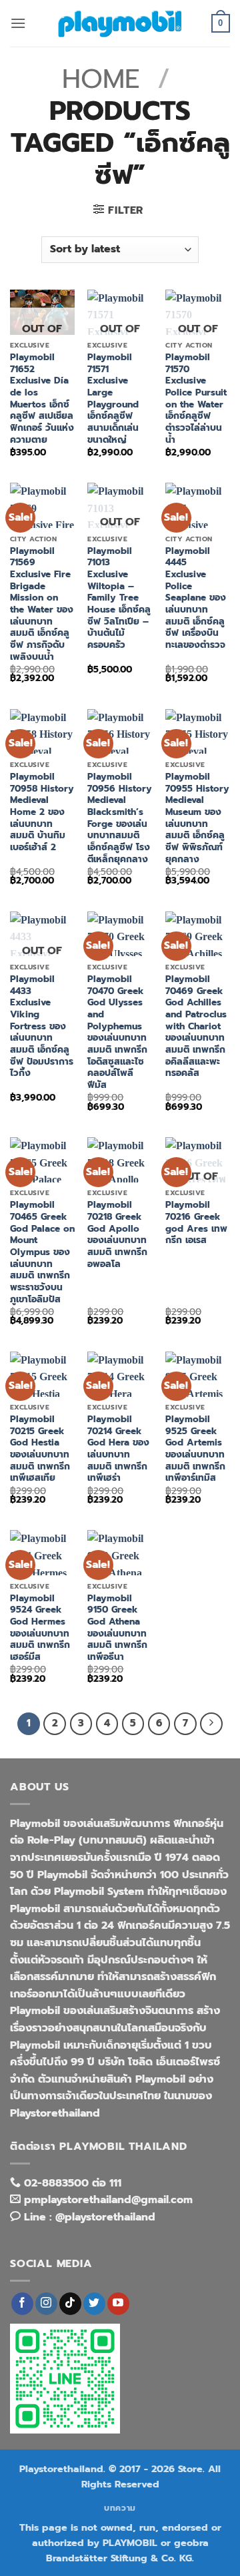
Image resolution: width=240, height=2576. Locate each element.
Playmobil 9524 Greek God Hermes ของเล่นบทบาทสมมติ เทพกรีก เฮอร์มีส (40, 1628)
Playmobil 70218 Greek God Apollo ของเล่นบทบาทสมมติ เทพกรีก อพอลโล (117, 1234)
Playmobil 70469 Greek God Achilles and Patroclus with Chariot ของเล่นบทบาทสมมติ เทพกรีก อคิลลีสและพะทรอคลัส (196, 1026)
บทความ (120, 2508)
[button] (18, 23)
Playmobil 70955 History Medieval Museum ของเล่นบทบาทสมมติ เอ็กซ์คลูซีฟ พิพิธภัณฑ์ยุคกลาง (197, 818)
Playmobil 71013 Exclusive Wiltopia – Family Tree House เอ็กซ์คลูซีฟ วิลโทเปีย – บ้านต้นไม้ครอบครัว (119, 598)
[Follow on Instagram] (46, 2304)
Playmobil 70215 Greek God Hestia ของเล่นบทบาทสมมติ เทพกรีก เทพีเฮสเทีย (40, 1449)
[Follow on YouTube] (118, 2304)
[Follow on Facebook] (22, 2304)
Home (101, 79)
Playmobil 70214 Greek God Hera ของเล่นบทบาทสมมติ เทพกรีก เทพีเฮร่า (118, 1449)
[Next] (211, 1724)
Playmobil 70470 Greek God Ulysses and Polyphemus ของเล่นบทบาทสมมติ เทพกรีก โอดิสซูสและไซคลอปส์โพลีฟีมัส (117, 1032)
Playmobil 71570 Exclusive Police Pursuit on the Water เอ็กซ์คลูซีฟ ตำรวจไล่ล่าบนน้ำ (196, 398)
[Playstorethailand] (120, 23)
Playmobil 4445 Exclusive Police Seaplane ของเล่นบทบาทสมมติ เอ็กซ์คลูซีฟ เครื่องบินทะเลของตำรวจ (196, 598)
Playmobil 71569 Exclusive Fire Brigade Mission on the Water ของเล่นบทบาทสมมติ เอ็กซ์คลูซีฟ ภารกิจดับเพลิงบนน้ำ (42, 604)
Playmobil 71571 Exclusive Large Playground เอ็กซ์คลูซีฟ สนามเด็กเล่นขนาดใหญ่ (113, 398)
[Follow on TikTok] (70, 2304)
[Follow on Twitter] (94, 2304)
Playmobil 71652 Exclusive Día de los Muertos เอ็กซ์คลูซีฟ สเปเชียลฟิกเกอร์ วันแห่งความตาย (42, 398)
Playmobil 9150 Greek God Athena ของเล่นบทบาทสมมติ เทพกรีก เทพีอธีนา (117, 1628)
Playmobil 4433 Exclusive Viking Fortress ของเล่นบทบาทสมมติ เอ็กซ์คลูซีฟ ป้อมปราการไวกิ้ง (42, 1026)
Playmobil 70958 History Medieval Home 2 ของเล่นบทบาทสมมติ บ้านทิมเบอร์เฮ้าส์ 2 (42, 812)
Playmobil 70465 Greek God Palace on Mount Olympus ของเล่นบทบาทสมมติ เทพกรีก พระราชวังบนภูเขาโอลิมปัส (42, 1252)
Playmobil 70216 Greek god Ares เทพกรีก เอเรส (196, 1223)
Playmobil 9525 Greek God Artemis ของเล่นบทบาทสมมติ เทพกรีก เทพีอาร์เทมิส (195, 1449)
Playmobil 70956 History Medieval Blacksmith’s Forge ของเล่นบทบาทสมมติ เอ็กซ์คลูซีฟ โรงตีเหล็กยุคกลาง (120, 818)
